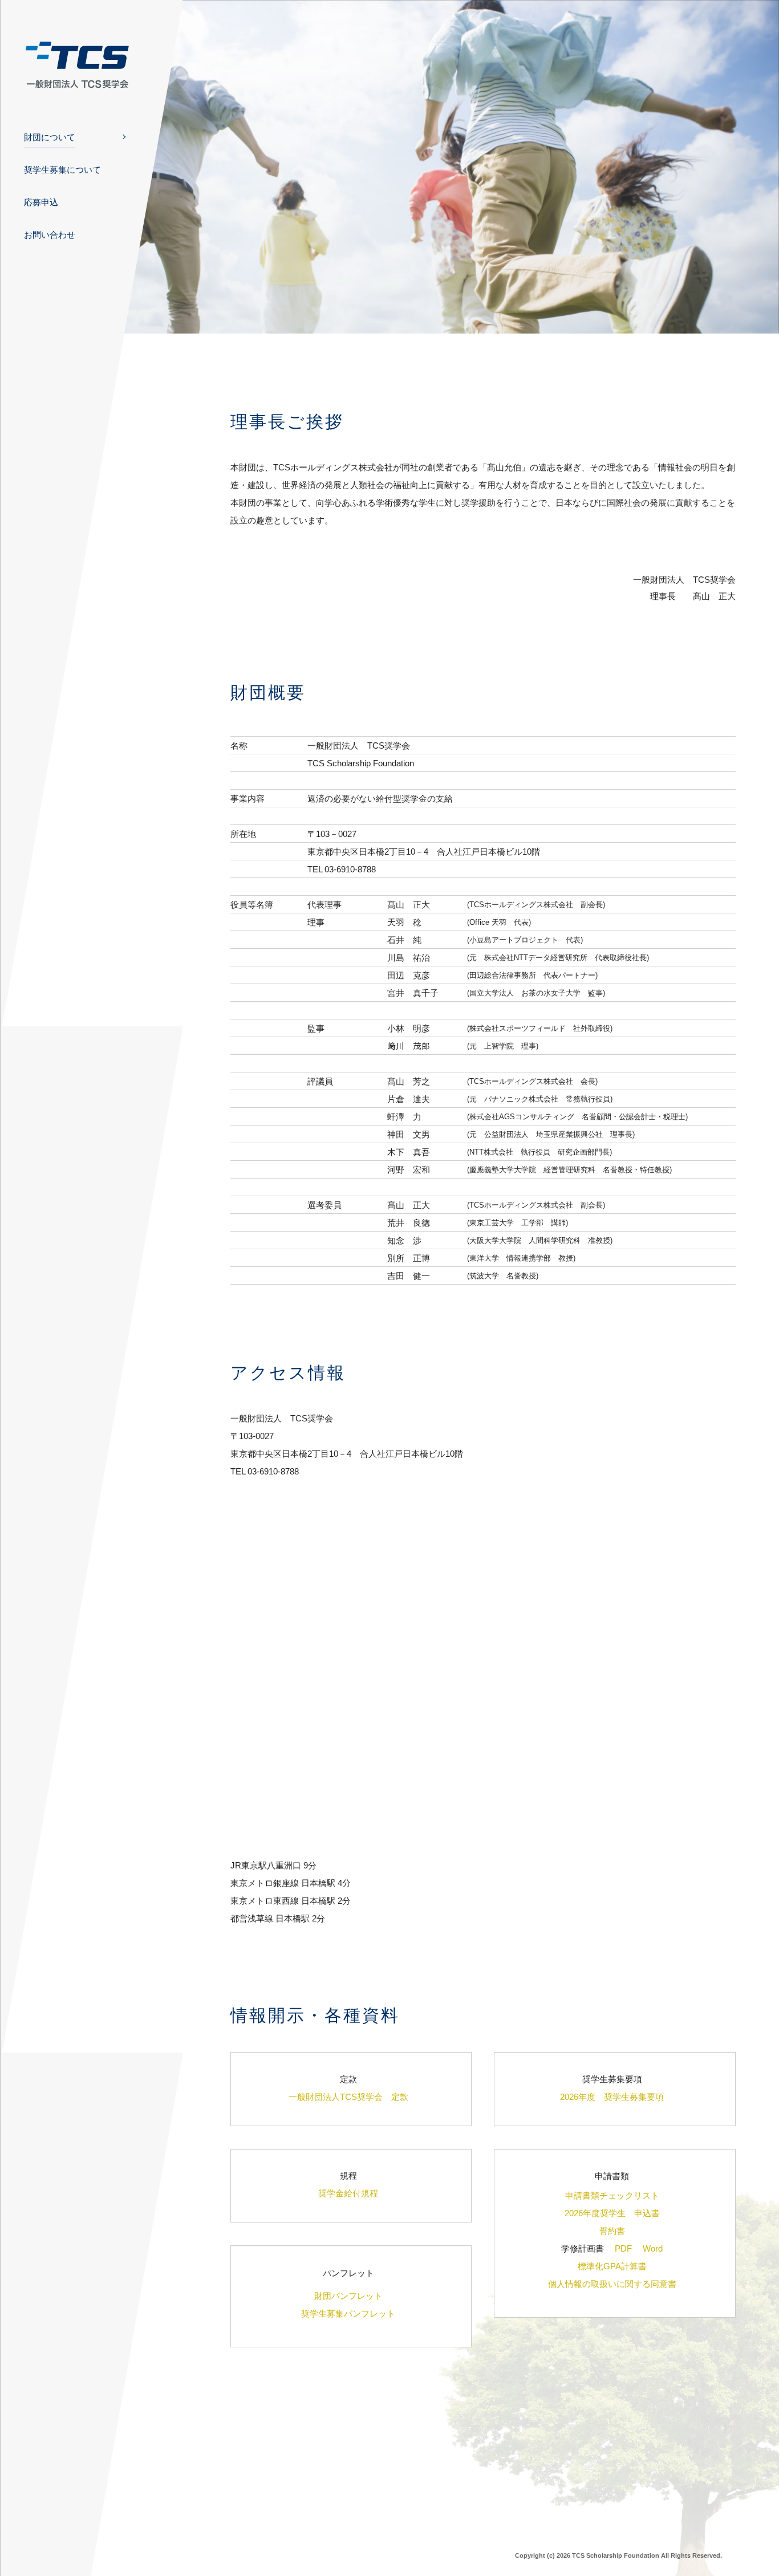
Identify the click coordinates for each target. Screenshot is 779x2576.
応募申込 (41, 202)
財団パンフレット (348, 2296)
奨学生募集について (62, 170)
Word (653, 2248)
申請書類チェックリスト (612, 2195)
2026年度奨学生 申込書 (612, 2213)
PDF (623, 2248)
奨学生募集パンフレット (348, 2313)
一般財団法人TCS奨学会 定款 (348, 2097)
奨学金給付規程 (348, 2193)
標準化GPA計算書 (612, 2266)
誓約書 (612, 2231)
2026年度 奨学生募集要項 (612, 2097)
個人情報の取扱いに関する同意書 (612, 2284)
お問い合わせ (50, 235)
